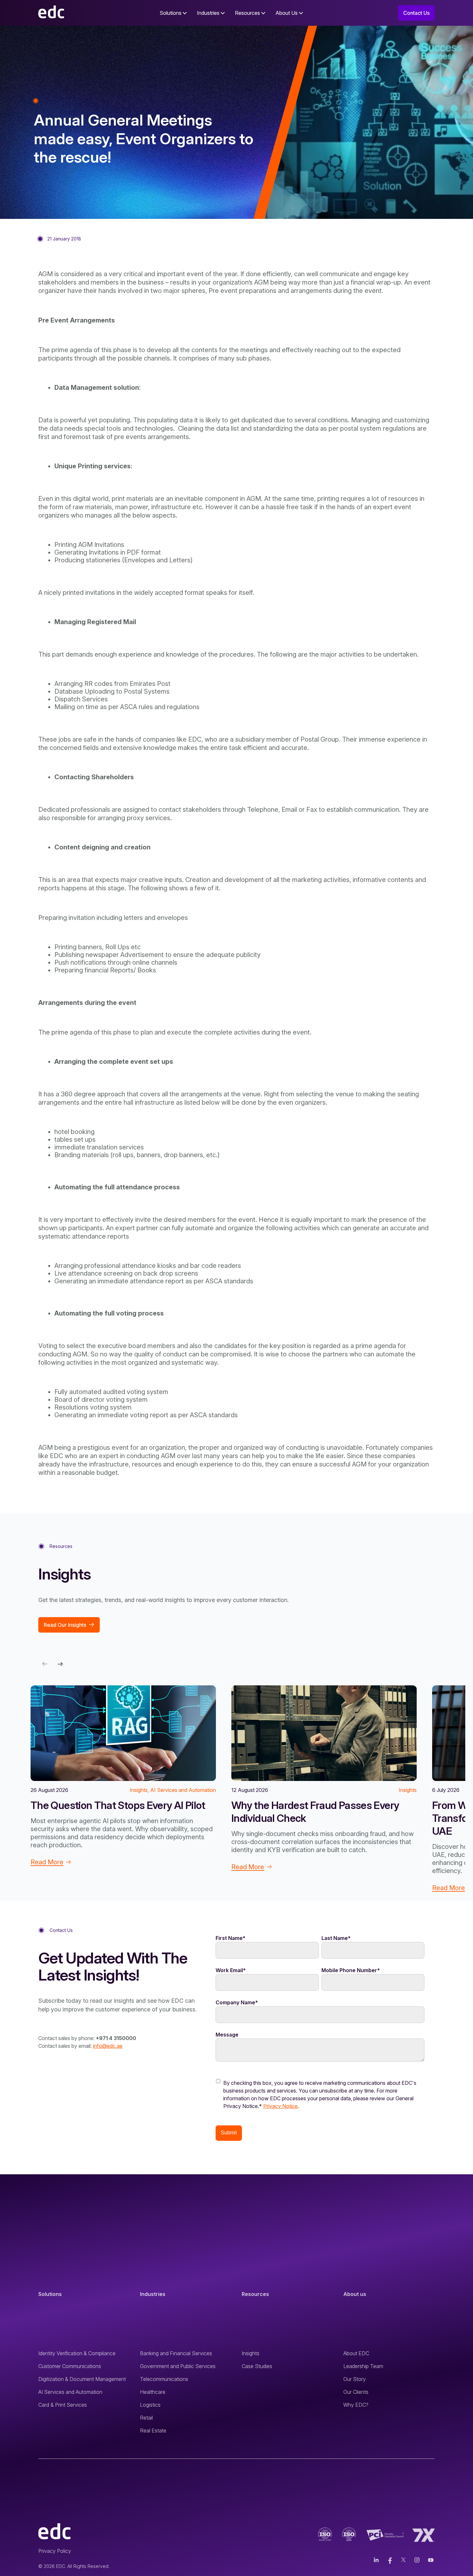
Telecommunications (164, 2379)
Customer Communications (70, 2366)
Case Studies (257, 2366)
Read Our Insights (65, 1625)
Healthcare (153, 2392)
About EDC (356, 2353)
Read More (47, 1862)
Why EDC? (356, 2405)
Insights (250, 2353)
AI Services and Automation (70, 2392)
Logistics (150, 2405)
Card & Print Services (63, 2405)
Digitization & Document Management (82, 2379)
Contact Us (416, 13)
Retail (146, 2418)
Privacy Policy (55, 2551)
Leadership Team (363, 2366)
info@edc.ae (108, 2046)
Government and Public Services (178, 2366)
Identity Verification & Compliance (77, 2353)
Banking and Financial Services (176, 2353)
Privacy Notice (280, 2106)
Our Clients (356, 2392)
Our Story (355, 2379)
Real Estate (153, 2431)
